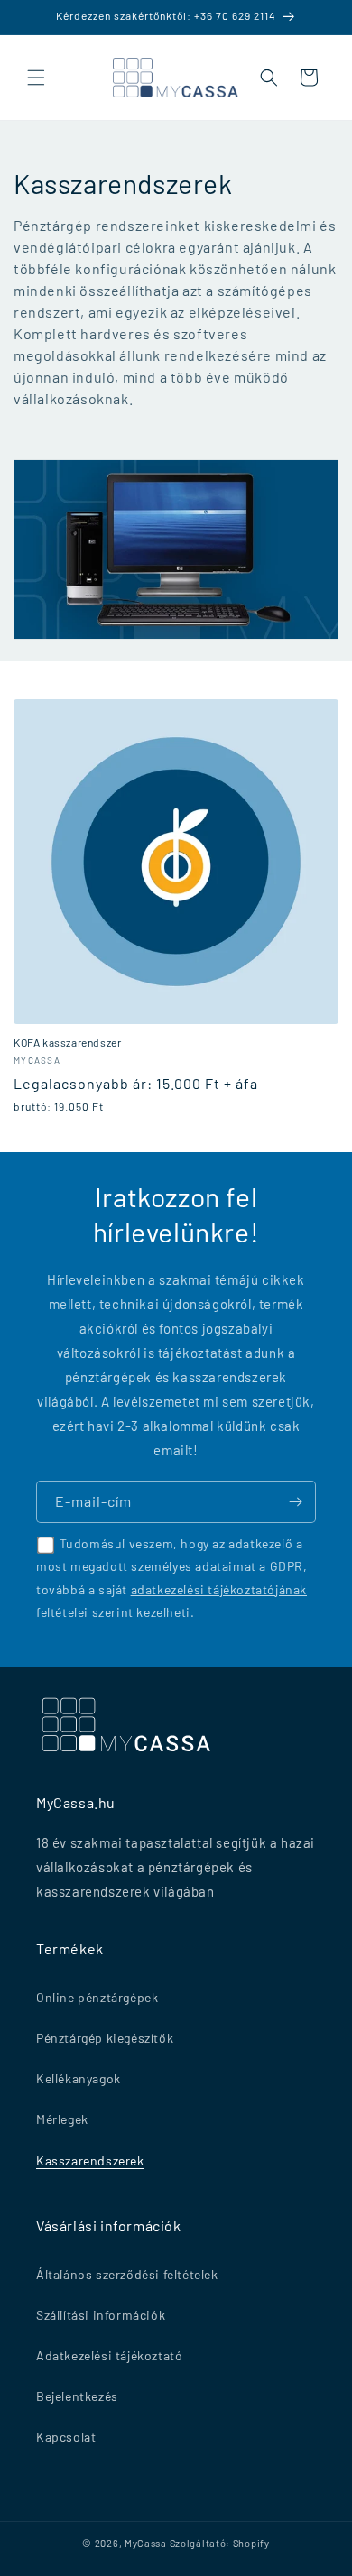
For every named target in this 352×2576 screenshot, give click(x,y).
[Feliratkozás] (295, 1502)
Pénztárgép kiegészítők (105, 2038)
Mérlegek (62, 2119)
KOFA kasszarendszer (67, 1042)
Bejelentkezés (77, 2396)
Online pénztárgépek (97, 1997)
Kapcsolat (66, 2437)
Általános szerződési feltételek (127, 2274)
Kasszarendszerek (90, 2161)
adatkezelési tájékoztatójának (219, 1589)
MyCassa (146, 2543)
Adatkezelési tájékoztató (109, 2355)
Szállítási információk (101, 2315)
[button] (36, 78)
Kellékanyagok (79, 2078)
